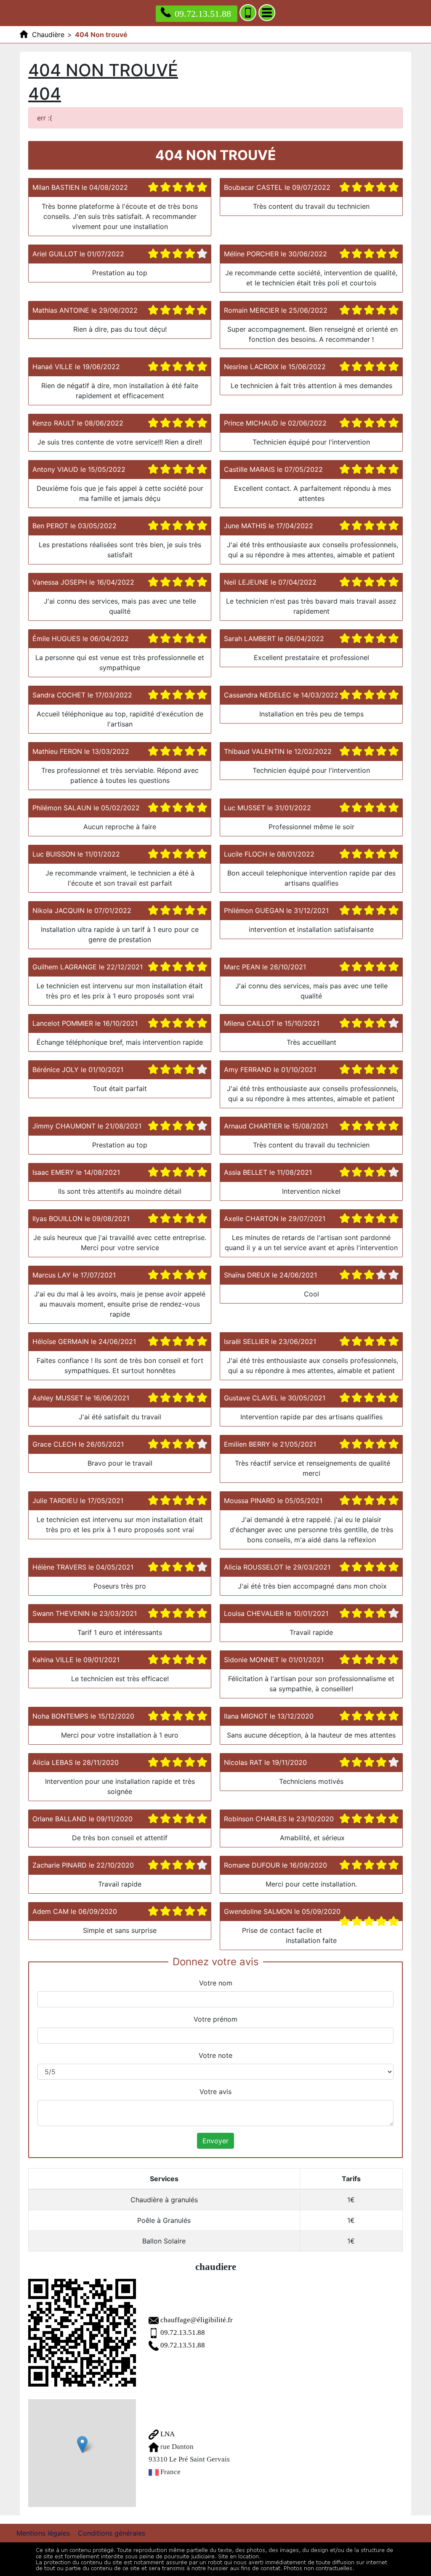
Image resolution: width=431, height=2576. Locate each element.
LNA (167, 2434)
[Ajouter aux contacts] (248, 13)
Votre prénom (215, 2019)
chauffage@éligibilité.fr (197, 2320)
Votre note (215, 2055)
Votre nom (216, 1983)
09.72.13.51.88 (203, 14)
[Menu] (267, 13)
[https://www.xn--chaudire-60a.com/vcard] (82, 2333)
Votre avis (215, 2092)
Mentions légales (43, 2533)
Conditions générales (112, 2533)
